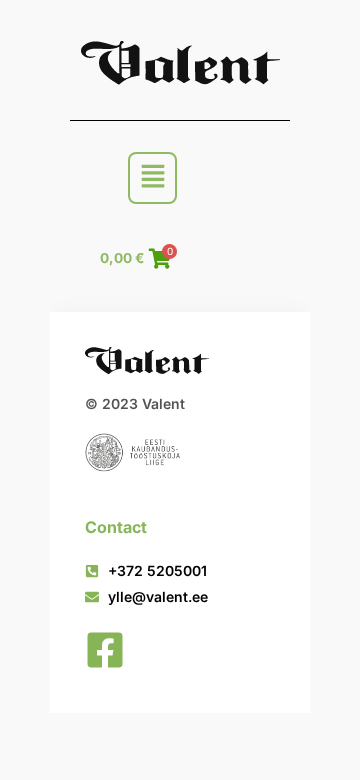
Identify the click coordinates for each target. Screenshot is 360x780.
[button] (152, 178)
